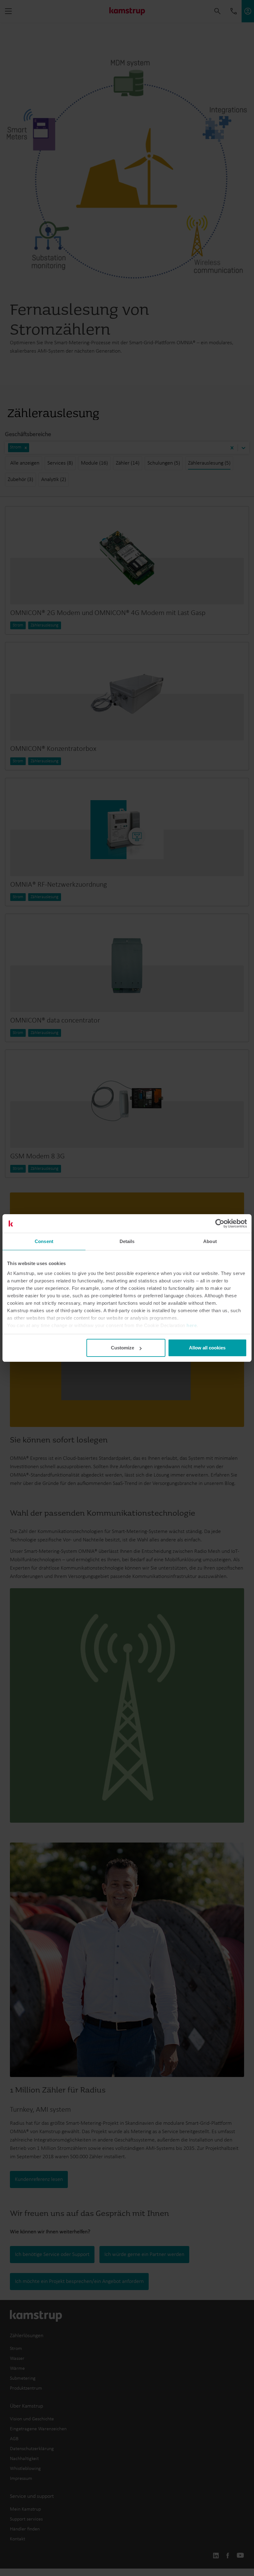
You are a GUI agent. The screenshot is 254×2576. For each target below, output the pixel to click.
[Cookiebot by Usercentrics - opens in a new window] (220, 1223)
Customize (123, 1348)
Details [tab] (127, 1241)
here (192, 1325)
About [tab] (210, 1241)
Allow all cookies (207, 1348)
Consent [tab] (44, 1241)
